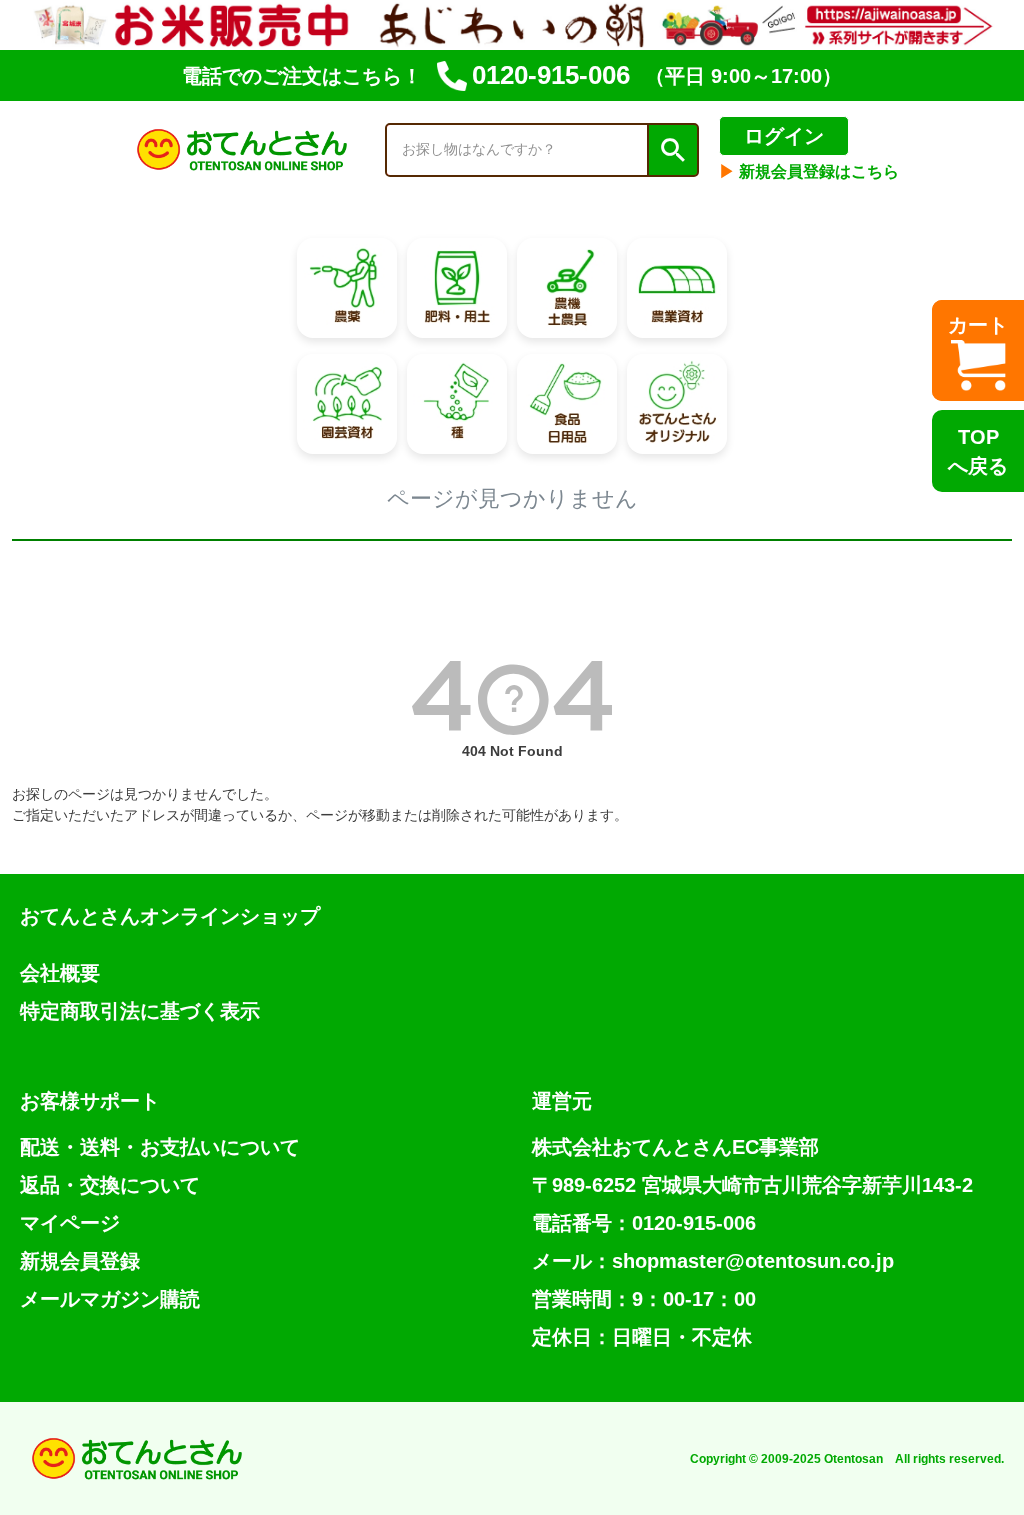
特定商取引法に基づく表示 (140, 1011)
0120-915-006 (551, 75)
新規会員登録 (80, 1261)
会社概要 (60, 973)
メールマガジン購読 (110, 1299)
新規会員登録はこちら (809, 171)
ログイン (784, 136)
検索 (672, 150)
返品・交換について (110, 1185)
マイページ (70, 1223)
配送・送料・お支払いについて (160, 1147)
